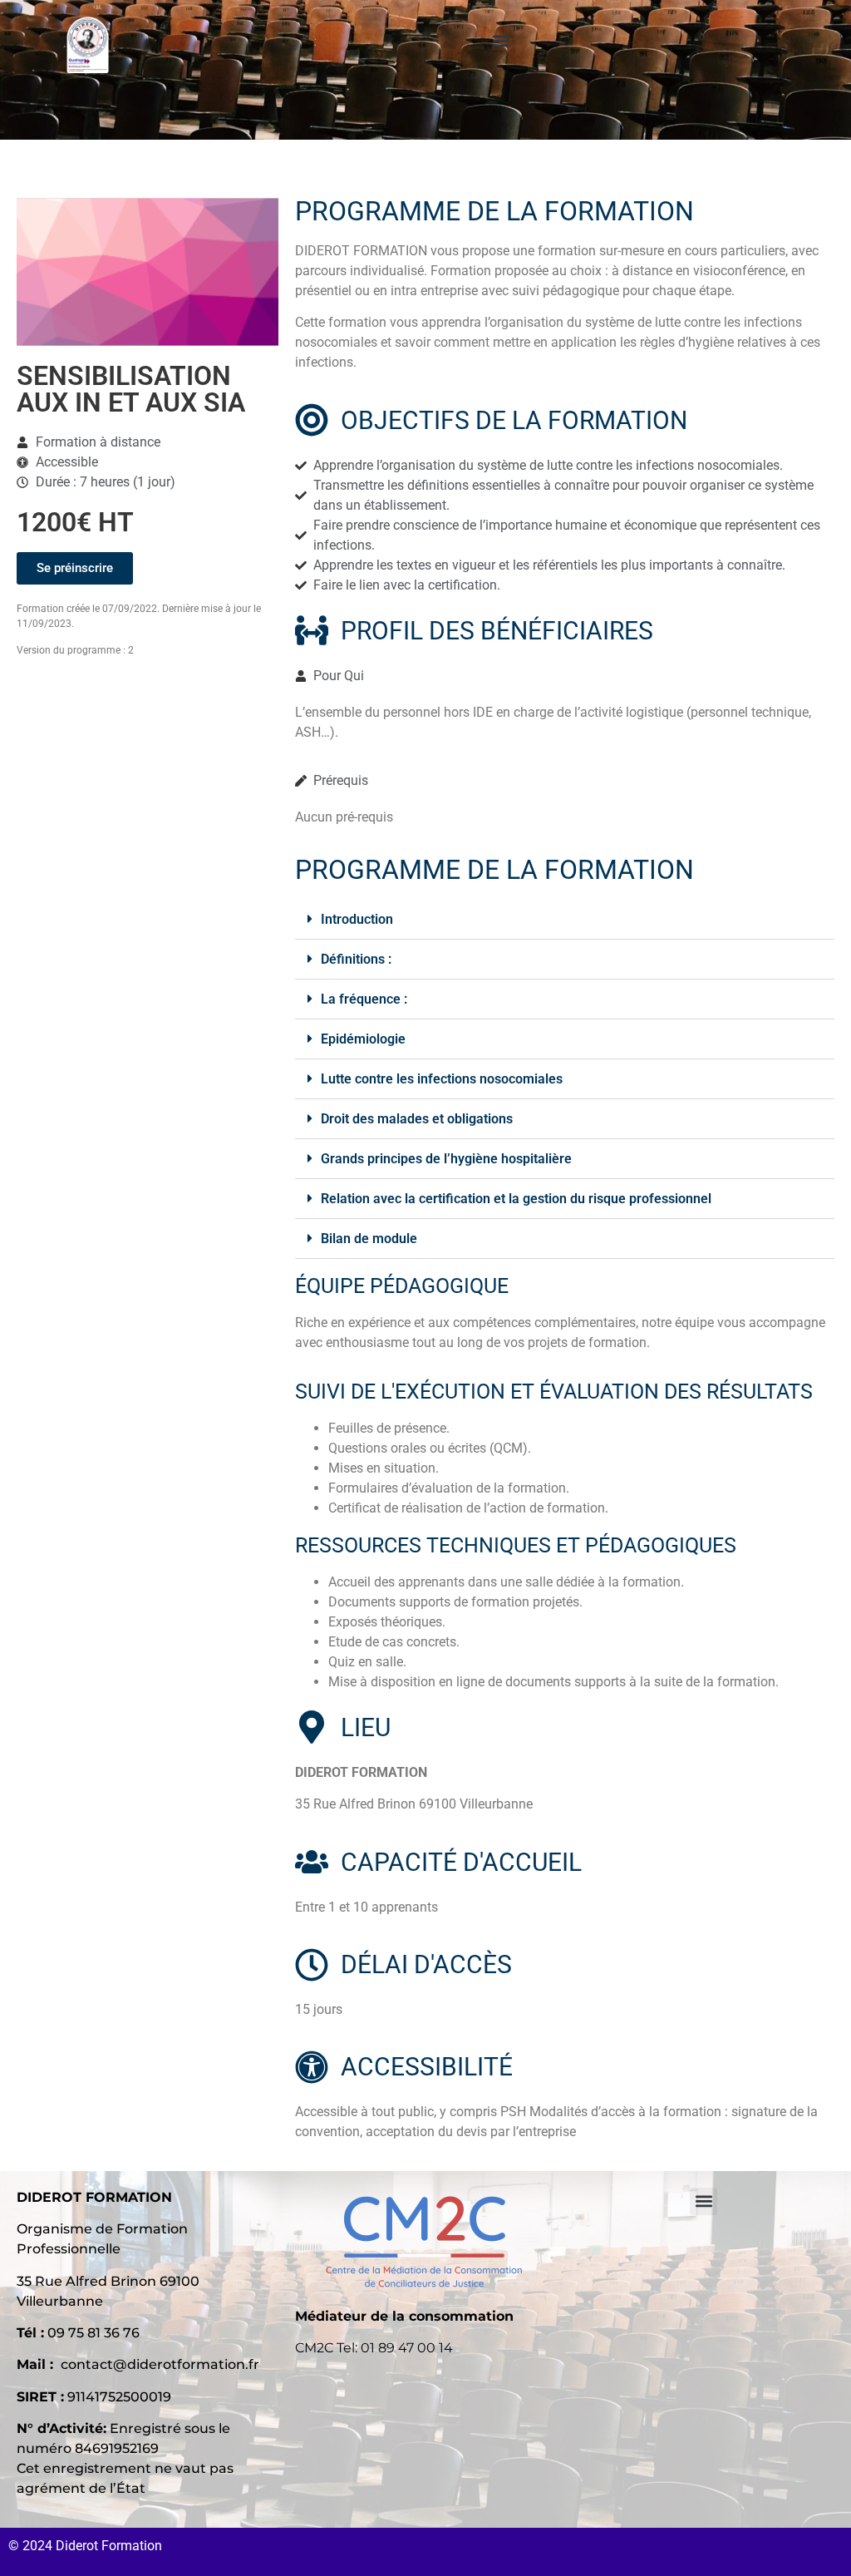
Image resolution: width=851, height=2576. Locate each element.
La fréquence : (364, 999)
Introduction (357, 919)
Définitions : (356, 959)
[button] (502, 40)
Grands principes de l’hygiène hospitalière (446, 1159)
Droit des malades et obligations (417, 1119)
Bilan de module (369, 1239)
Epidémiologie (363, 1039)
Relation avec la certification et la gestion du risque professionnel (516, 1199)
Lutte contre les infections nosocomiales (442, 1079)
